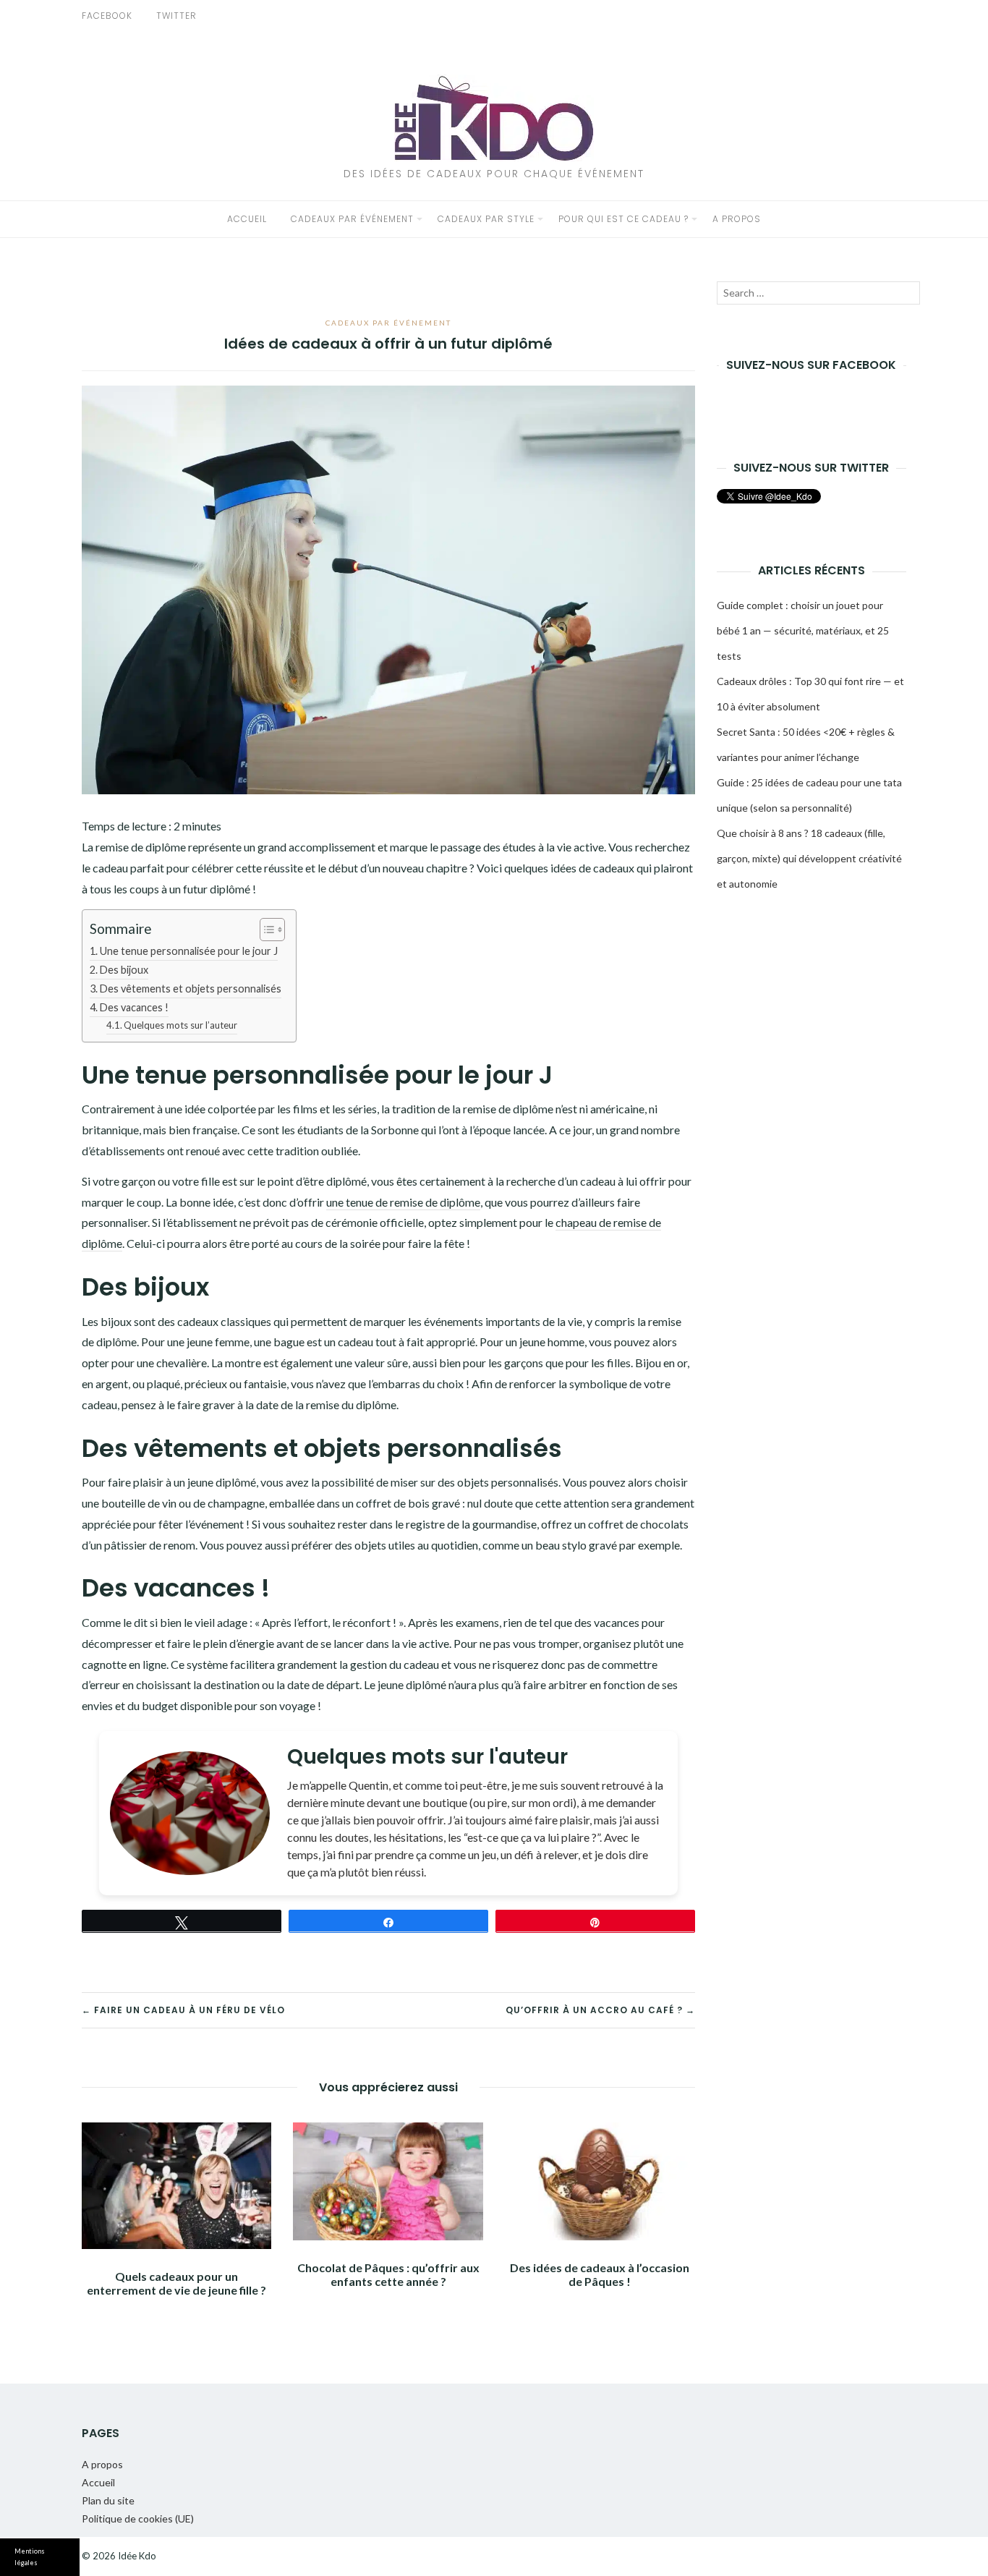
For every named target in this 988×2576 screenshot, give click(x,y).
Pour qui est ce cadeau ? (623, 219)
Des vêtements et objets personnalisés (191, 989)
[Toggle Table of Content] (265, 930)
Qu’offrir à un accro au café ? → (600, 2010)
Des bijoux (124, 970)
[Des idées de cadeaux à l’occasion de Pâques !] (600, 2181)
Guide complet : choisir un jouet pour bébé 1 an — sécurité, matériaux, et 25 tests (803, 630)
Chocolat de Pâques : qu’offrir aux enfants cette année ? (388, 2274)
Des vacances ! (134, 1007)
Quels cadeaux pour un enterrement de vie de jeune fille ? (176, 2283)
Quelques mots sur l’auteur (180, 1025)
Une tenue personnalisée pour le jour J (189, 951)
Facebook (107, 16)
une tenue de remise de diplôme (403, 1202)
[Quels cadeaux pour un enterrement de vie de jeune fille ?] (176, 2186)
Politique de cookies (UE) (138, 2518)
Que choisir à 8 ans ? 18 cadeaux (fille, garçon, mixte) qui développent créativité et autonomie (809, 858)
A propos (737, 219)
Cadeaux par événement (352, 219)
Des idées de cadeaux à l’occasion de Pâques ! (600, 2274)
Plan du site (108, 2500)
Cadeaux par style (486, 219)
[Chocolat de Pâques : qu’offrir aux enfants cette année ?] (388, 2181)
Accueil (247, 219)
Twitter (176, 16)
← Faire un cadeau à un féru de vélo (183, 2010)
